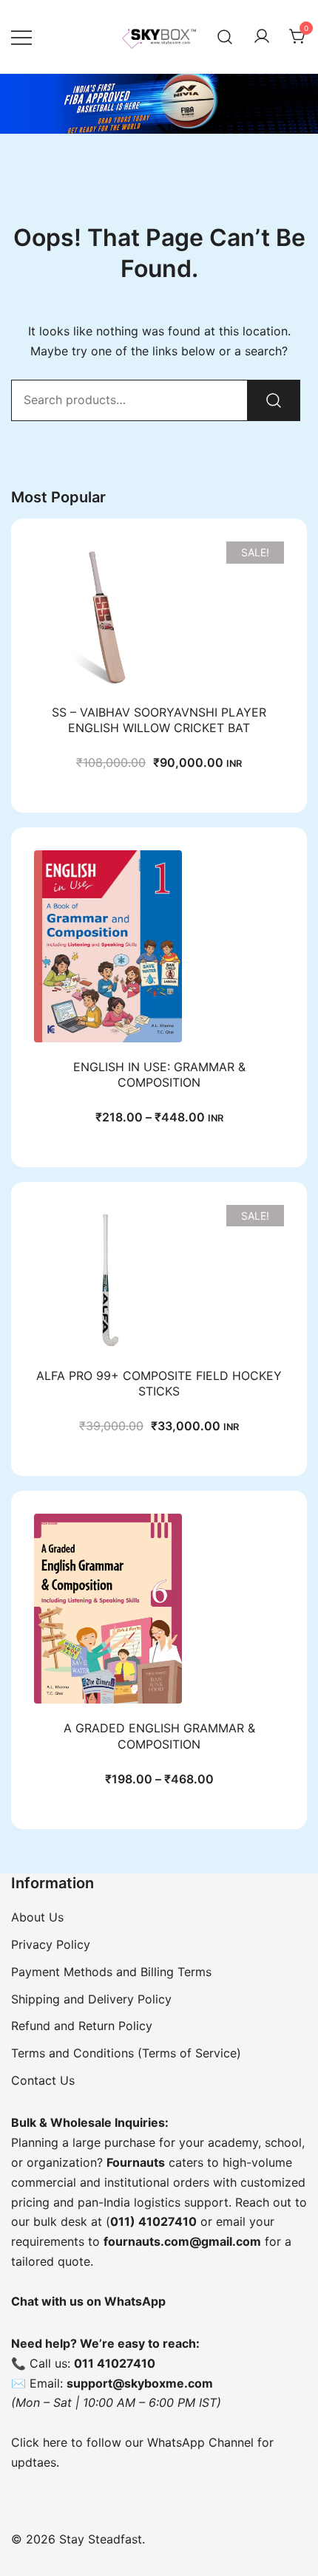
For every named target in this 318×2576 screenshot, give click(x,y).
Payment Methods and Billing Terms (111, 1972)
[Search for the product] (274, 400)
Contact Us (43, 2080)
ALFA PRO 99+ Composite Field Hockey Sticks (159, 1383)
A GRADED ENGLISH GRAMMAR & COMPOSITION (159, 1736)
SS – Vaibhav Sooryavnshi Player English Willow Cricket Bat (159, 720)
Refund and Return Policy (82, 2026)
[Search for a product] (225, 37)
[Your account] (262, 37)
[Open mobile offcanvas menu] (21, 37)
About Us (37, 1917)
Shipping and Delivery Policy (91, 1999)
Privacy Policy (51, 1944)
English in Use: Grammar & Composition (159, 1075)
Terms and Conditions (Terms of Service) (126, 2053)
